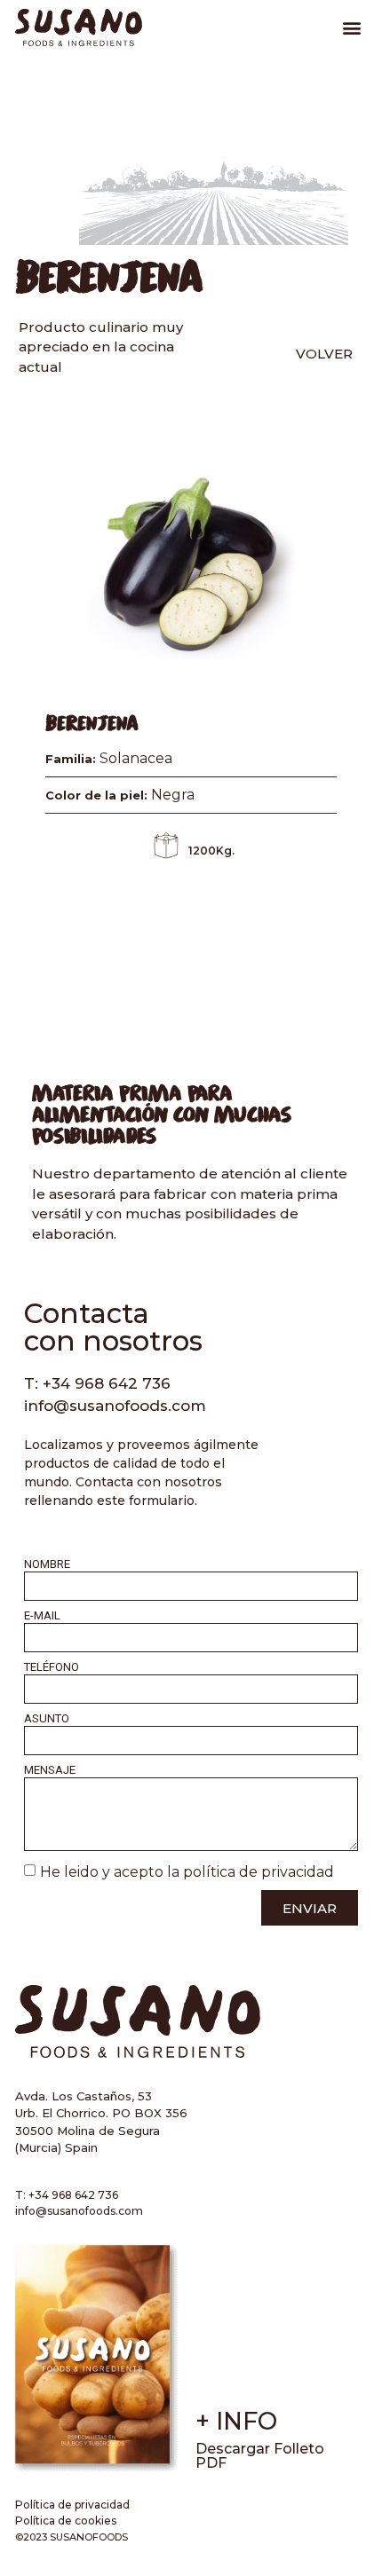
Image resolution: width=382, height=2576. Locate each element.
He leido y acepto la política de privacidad (187, 1872)
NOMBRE (47, 1564)
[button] (352, 28)
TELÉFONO (52, 1667)
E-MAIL (42, 1616)
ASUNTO (47, 1719)
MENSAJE (50, 1770)
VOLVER (324, 354)
